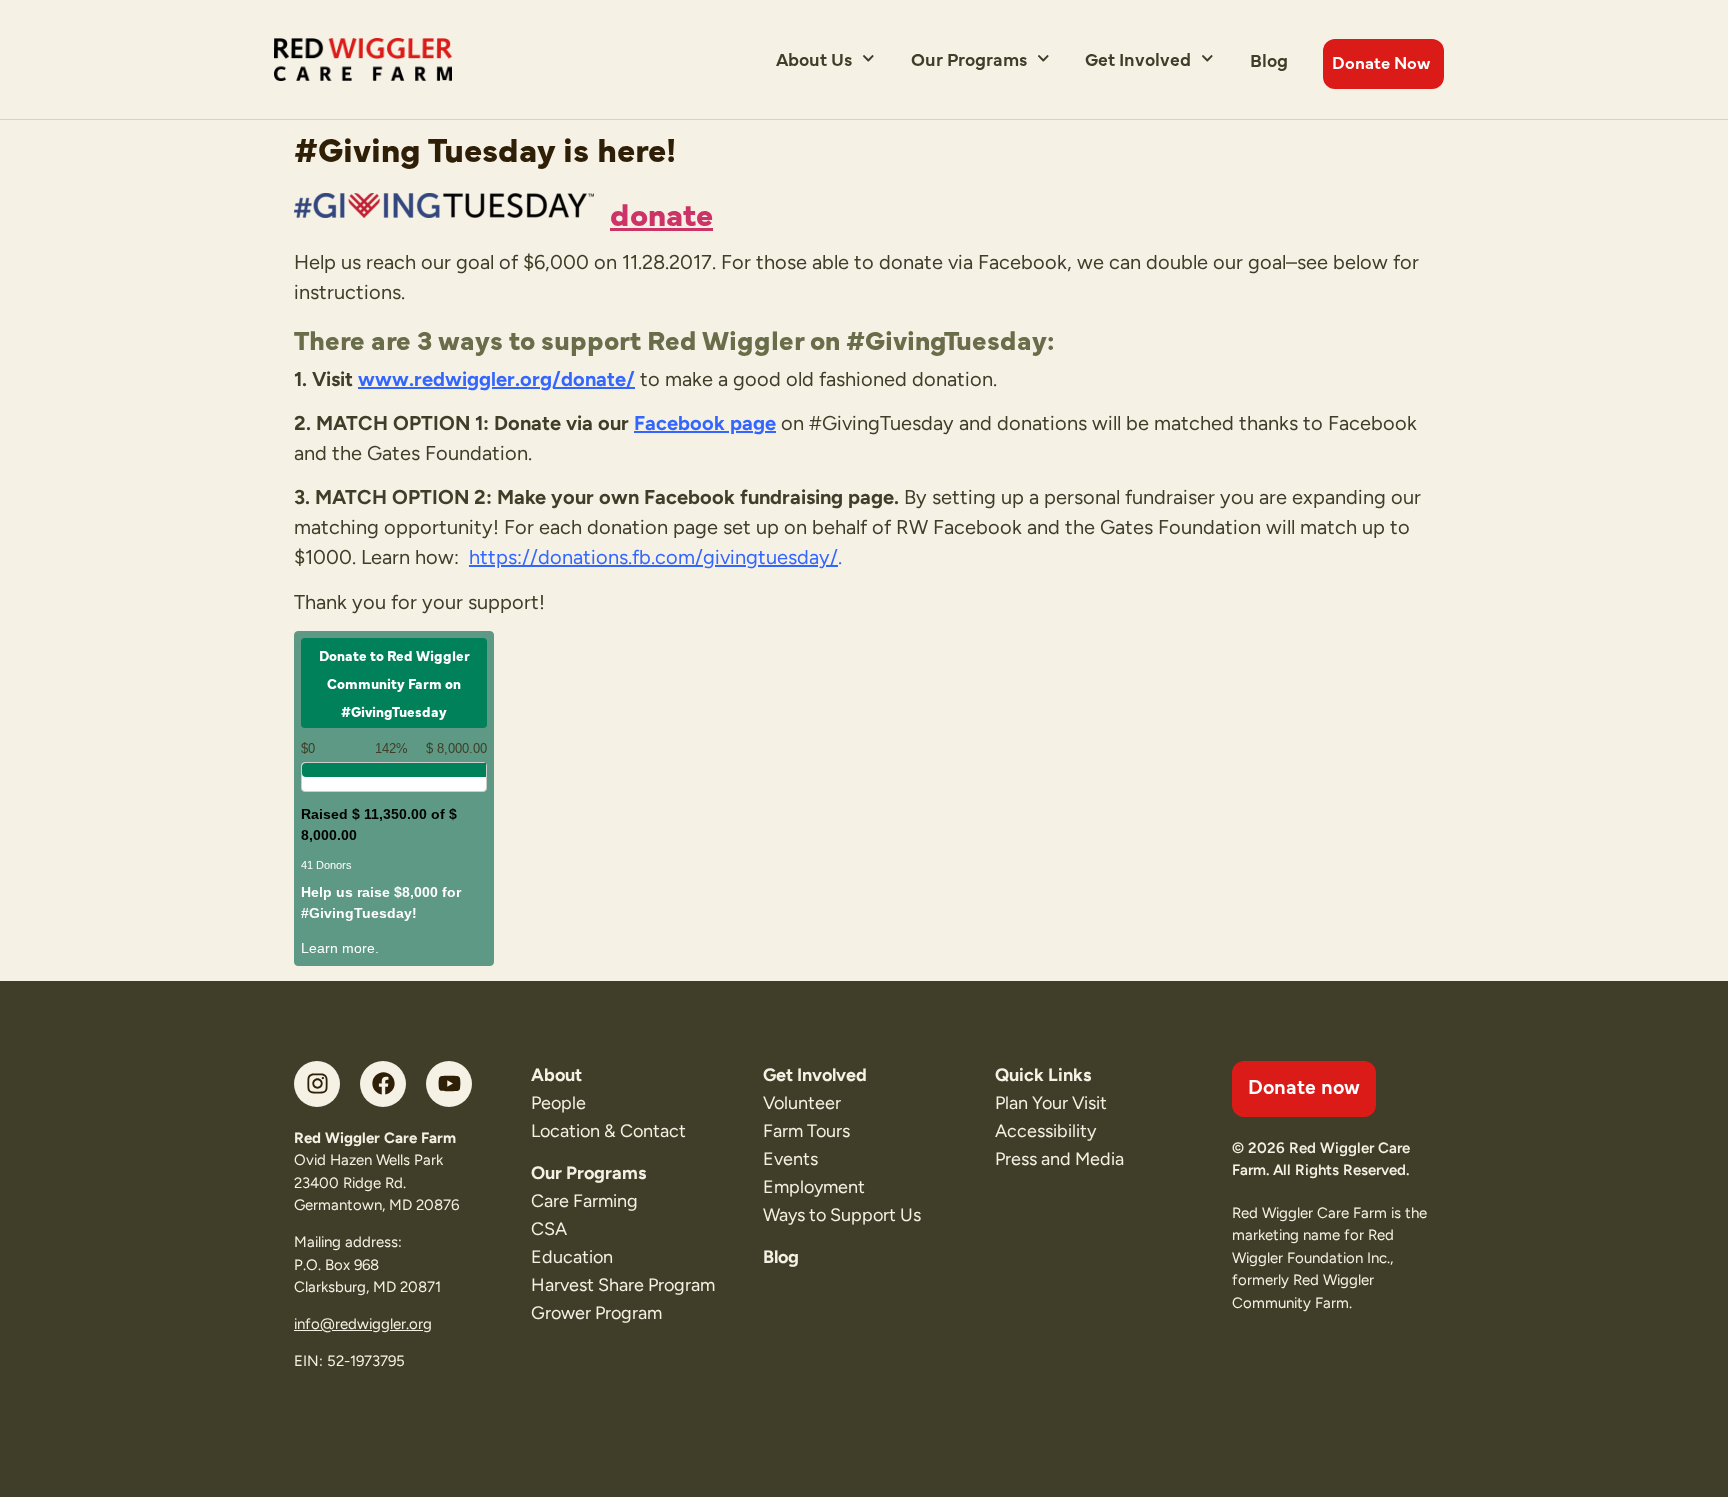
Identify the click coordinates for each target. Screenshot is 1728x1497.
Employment (814, 1187)
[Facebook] (383, 1084)
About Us (814, 58)
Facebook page (705, 423)
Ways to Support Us (842, 1215)
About (556, 1075)
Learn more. (340, 948)
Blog (1269, 59)
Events (790, 1159)
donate (661, 212)
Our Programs (969, 58)
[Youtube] (449, 1084)
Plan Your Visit (1051, 1103)
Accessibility (1045, 1131)
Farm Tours (806, 1131)
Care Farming (584, 1201)
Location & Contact (608, 1131)
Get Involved (1138, 58)
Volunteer (802, 1103)
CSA (549, 1229)
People (558, 1103)
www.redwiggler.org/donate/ (496, 379)
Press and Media (1059, 1159)
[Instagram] (317, 1084)
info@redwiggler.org (363, 1324)
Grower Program (596, 1313)
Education (572, 1257)
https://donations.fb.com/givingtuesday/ (653, 557)
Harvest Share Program (623, 1285)
